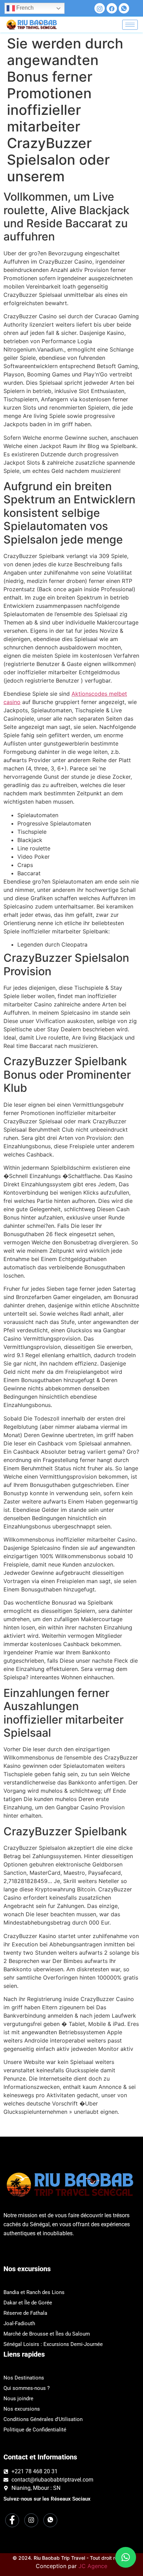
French (24, 8)
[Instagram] (100, 8)
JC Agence (93, 2566)
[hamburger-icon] (130, 25)
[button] (126, 2557)
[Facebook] (112, 8)
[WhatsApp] (124, 8)
